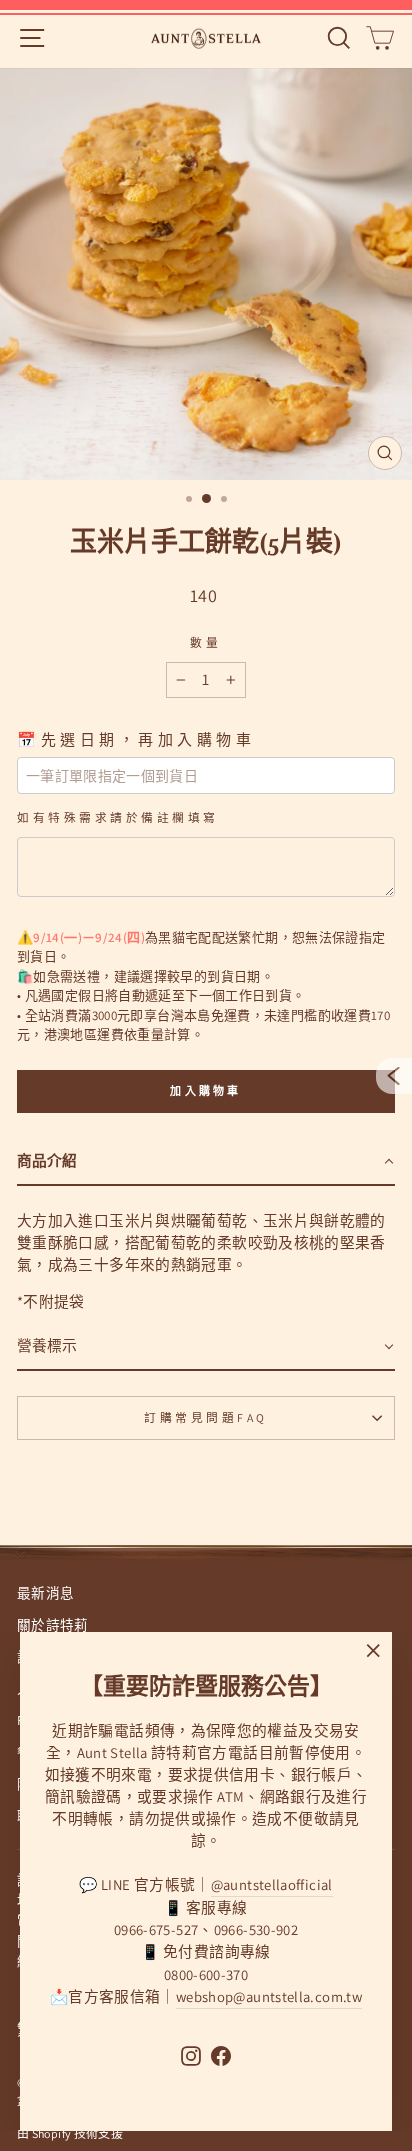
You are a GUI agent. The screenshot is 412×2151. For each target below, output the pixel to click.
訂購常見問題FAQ (206, 1417)
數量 (205, 642)
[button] (206, 1162)
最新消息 (45, 1593)
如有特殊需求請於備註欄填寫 (118, 817)
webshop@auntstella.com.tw (269, 1996)
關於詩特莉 (53, 1625)
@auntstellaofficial (272, 1884)
